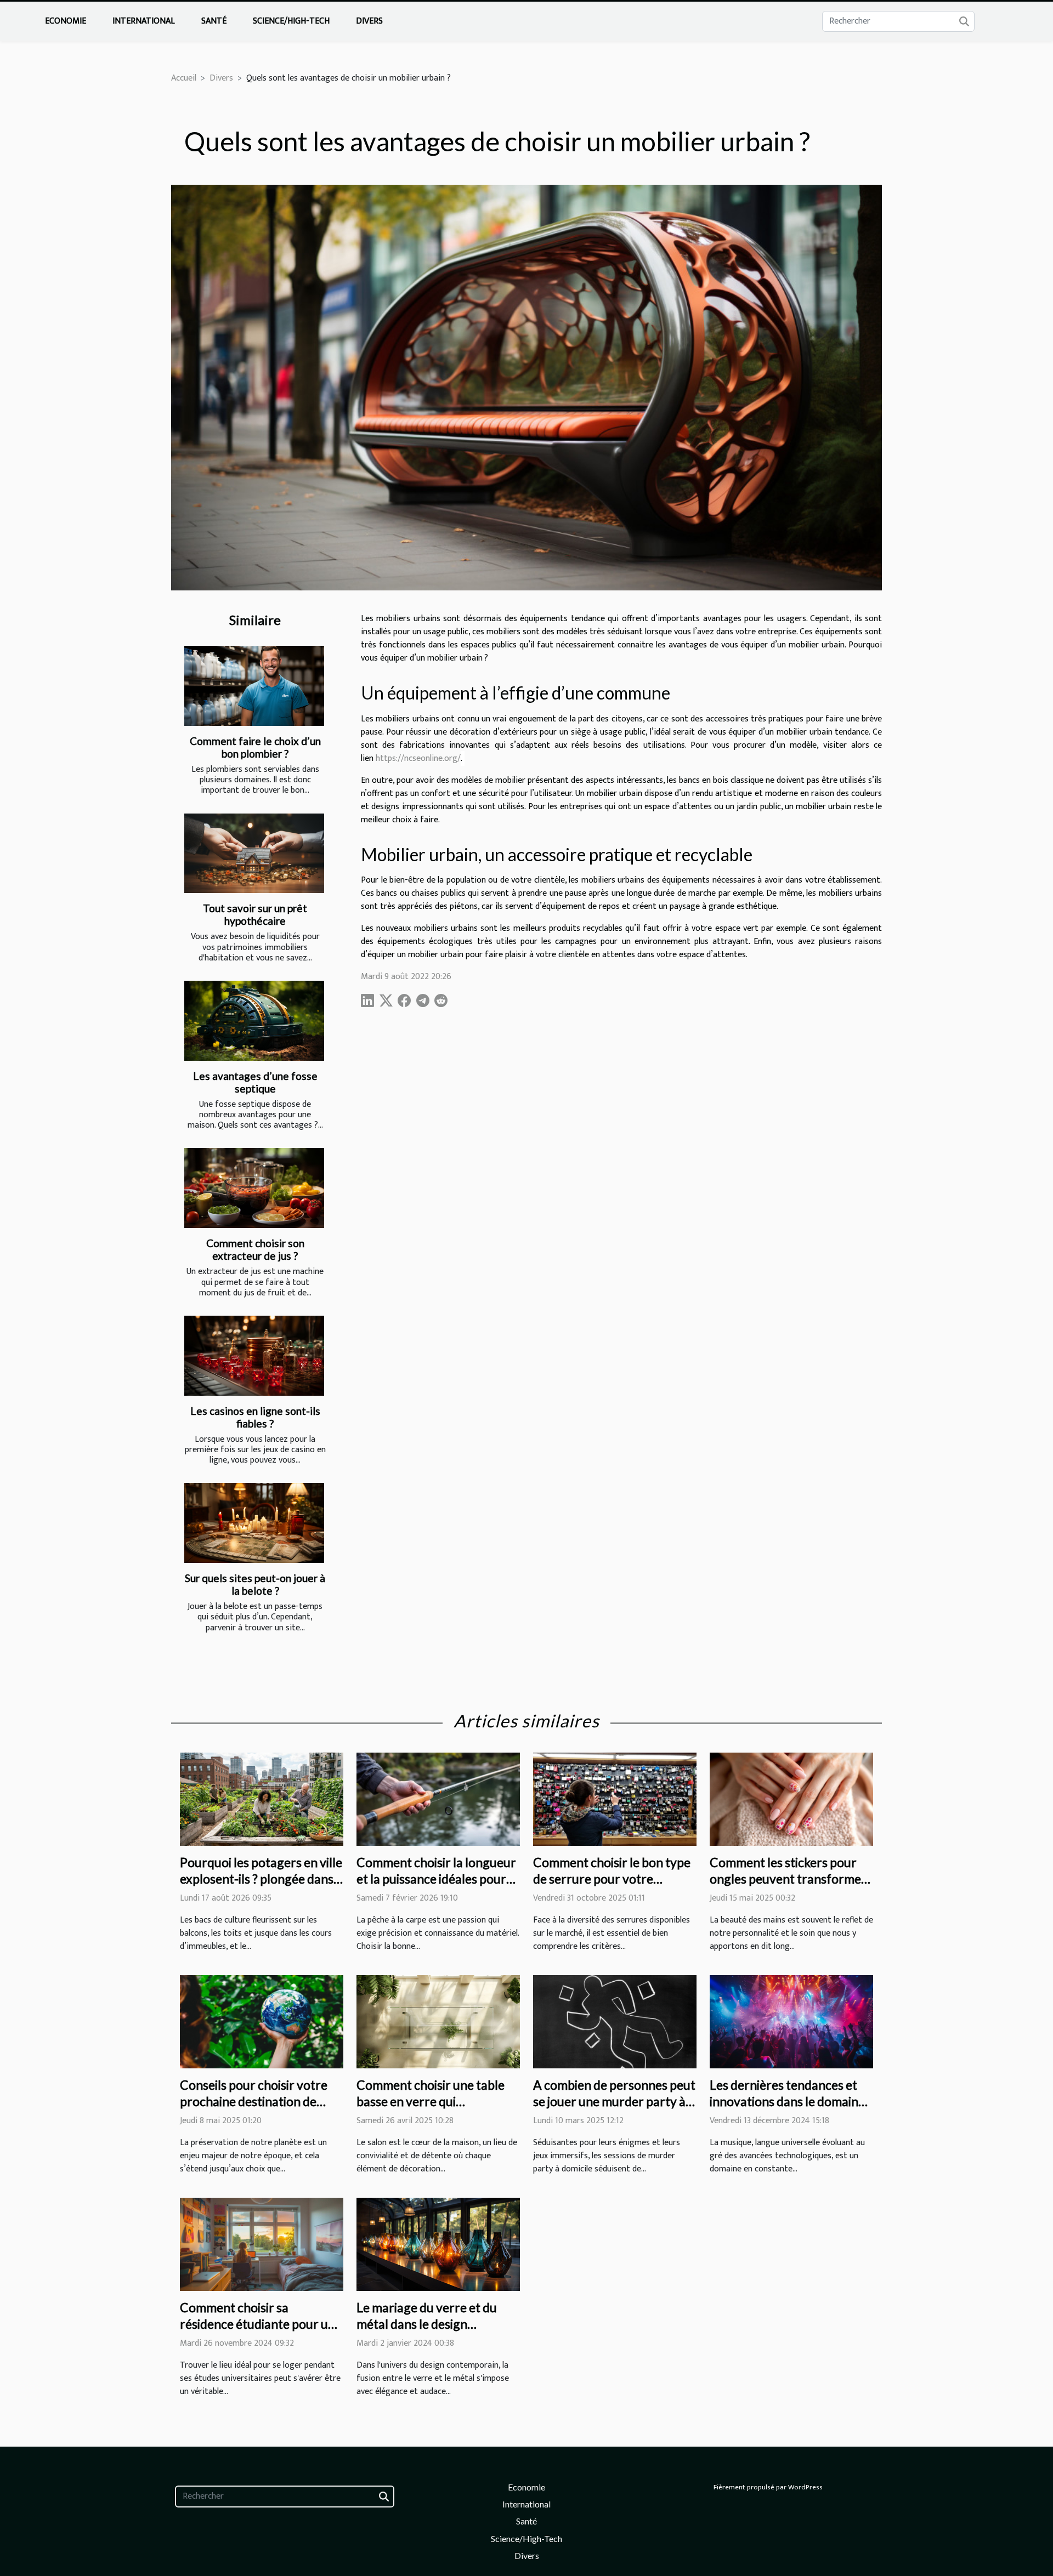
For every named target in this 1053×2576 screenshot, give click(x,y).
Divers (369, 21)
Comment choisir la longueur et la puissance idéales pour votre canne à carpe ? (436, 1879)
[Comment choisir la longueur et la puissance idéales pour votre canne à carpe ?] (438, 1799)
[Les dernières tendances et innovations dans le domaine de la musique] (791, 2021)
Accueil (184, 78)
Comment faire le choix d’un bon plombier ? (255, 747)
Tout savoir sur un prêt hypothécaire (255, 914)
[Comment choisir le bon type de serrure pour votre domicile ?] (615, 1799)
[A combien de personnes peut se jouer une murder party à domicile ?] (615, 2021)
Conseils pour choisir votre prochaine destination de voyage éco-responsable (254, 2101)
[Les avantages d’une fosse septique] (254, 1021)
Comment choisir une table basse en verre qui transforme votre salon (431, 2101)
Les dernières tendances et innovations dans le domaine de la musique (787, 2101)
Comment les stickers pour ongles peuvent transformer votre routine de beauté (788, 1879)
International (144, 21)
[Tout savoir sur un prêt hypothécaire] (254, 854)
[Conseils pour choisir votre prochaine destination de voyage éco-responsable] (262, 2021)
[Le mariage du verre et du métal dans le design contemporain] (438, 2244)
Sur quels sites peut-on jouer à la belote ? (255, 1584)
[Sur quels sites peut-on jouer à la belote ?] (254, 1523)
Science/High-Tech (291, 21)
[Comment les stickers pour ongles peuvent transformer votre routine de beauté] (791, 1799)
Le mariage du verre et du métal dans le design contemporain (427, 2324)
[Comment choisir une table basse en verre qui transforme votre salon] (438, 2021)
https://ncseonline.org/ (418, 758)
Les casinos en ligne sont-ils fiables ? (255, 1417)
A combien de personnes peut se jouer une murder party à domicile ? (614, 2101)
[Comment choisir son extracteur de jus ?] (254, 1188)
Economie (66, 21)
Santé (214, 21)
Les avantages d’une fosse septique (255, 1082)
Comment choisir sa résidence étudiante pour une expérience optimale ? (261, 2324)
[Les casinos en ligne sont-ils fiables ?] (254, 1356)
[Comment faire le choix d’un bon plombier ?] (254, 686)
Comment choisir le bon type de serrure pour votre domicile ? (612, 1879)
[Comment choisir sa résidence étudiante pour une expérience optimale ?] (262, 2244)
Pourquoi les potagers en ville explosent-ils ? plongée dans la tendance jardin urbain (261, 1879)
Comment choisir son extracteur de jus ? (255, 1249)
